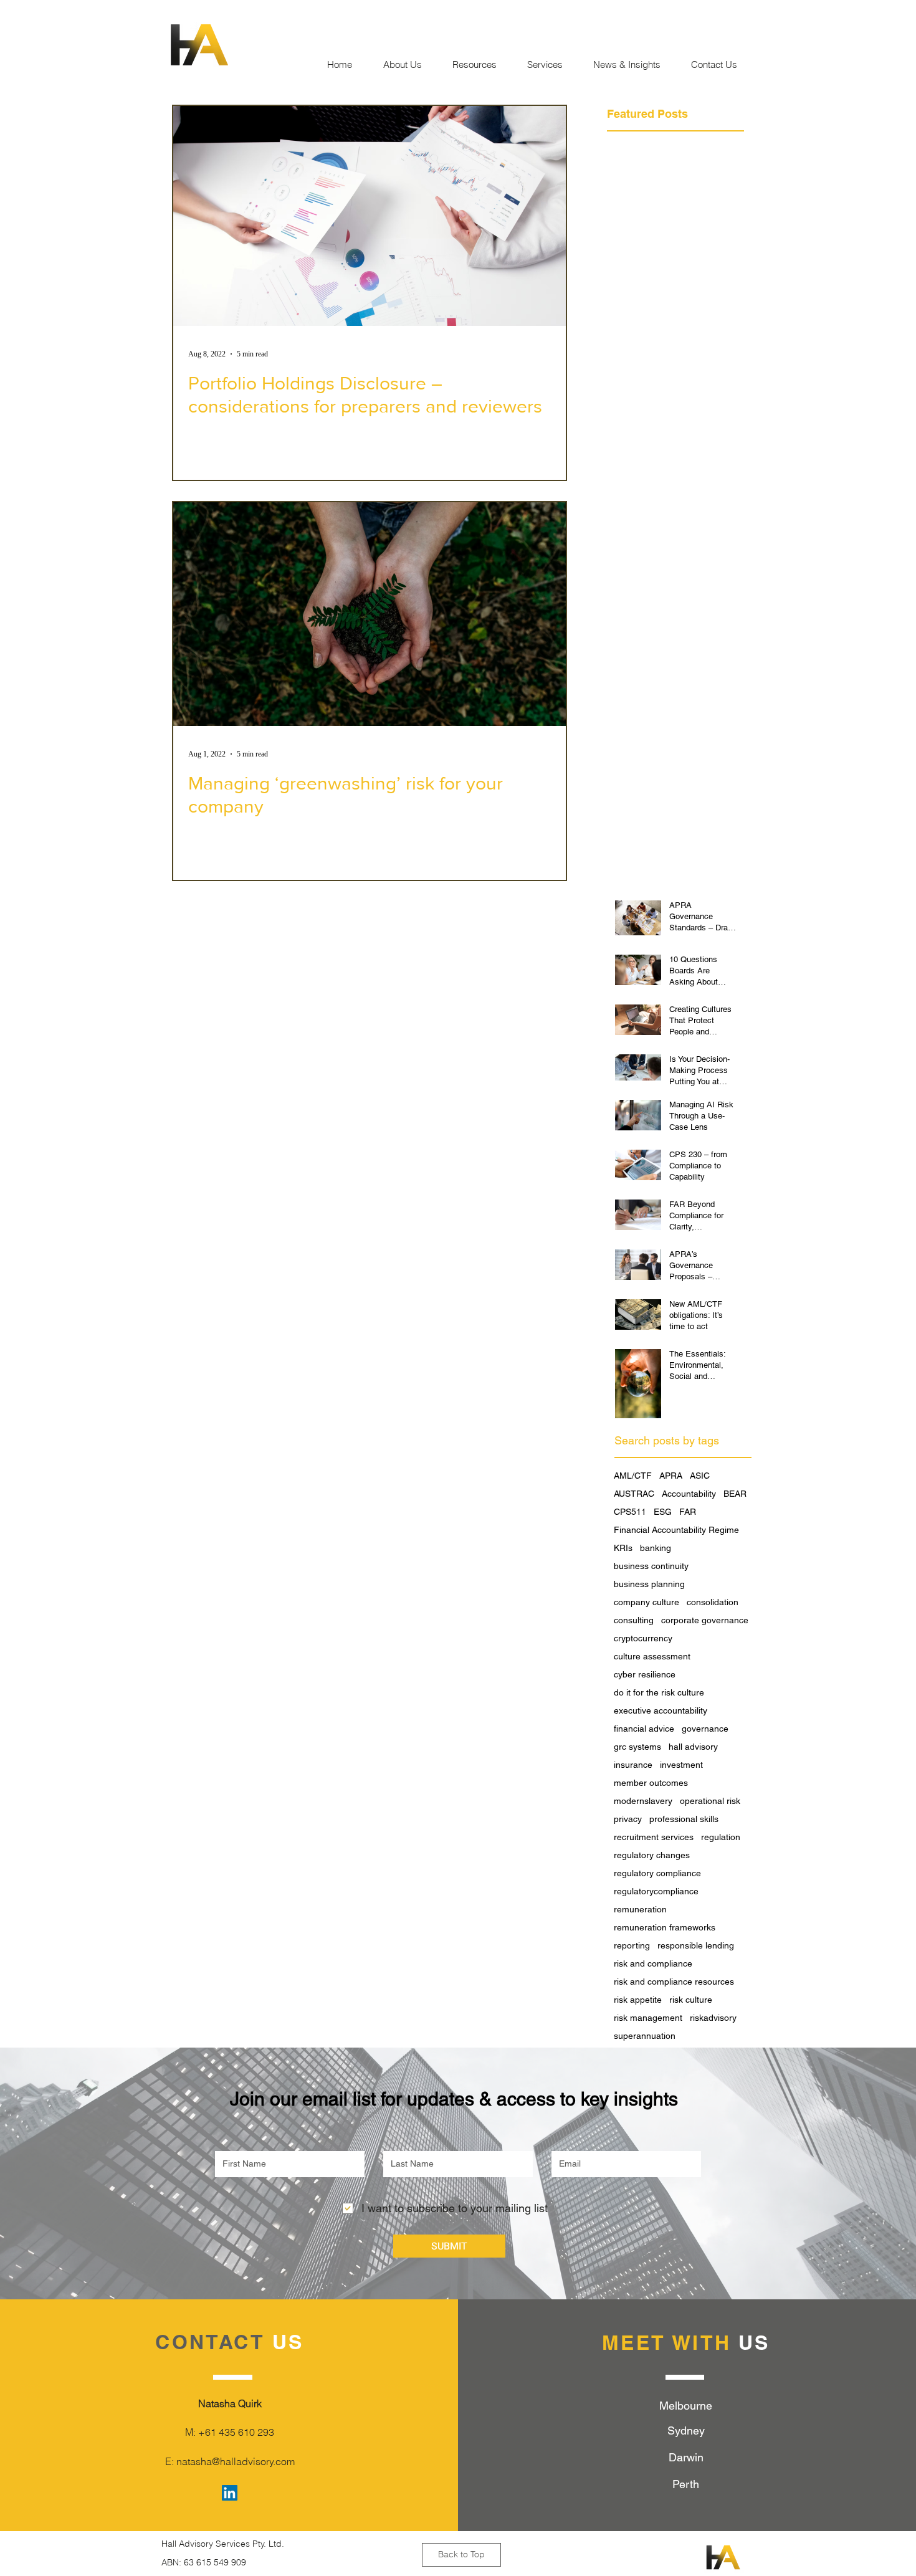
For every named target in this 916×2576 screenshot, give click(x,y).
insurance (633, 1765)
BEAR (735, 1494)
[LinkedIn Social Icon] (230, 2493)
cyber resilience (645, 1674)
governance (705, 1729)
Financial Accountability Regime (676, 1530)
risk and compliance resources (674, 1982)
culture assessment (652, 1656)
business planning (649, 1584)
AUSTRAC (634, 1494)
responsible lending (696, 1945)
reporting (632, 1945)
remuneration (640, 1909)
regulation (721, 1837)
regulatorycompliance (656, 1891)
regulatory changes (652, 1855)
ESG (663, 1512)
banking (656, 1548)
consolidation (713, 1602)
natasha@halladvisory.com (236, 2461)
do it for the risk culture (659, 1692)
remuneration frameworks (665, 1927)
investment (681, 1765)
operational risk (710, 1801)
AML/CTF (633, 1476)
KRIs (623, 1548)
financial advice (644, 1729)
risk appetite (638, 2000)
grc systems (637, 1747)
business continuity (651, 1566)
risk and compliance (653, 1963)
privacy (628, 1819)
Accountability (689, 1494)
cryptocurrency (643, 1638)
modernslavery (643, 1801)
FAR (688, 1512)
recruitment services (654, 1837)
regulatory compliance (657, 1873)
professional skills (684, 1819)
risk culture (691, 2000)
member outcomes (651, 1783)
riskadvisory (713, 2018)
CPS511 (630, 1512)
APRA (671, 1476)
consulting (634, 1620)
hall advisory (693, 1747)
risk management (648, 2018)
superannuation (645, 2036)
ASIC (700, 1476)
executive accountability (661, 1710)
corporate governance (705, 1620)
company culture (646, 1602)
